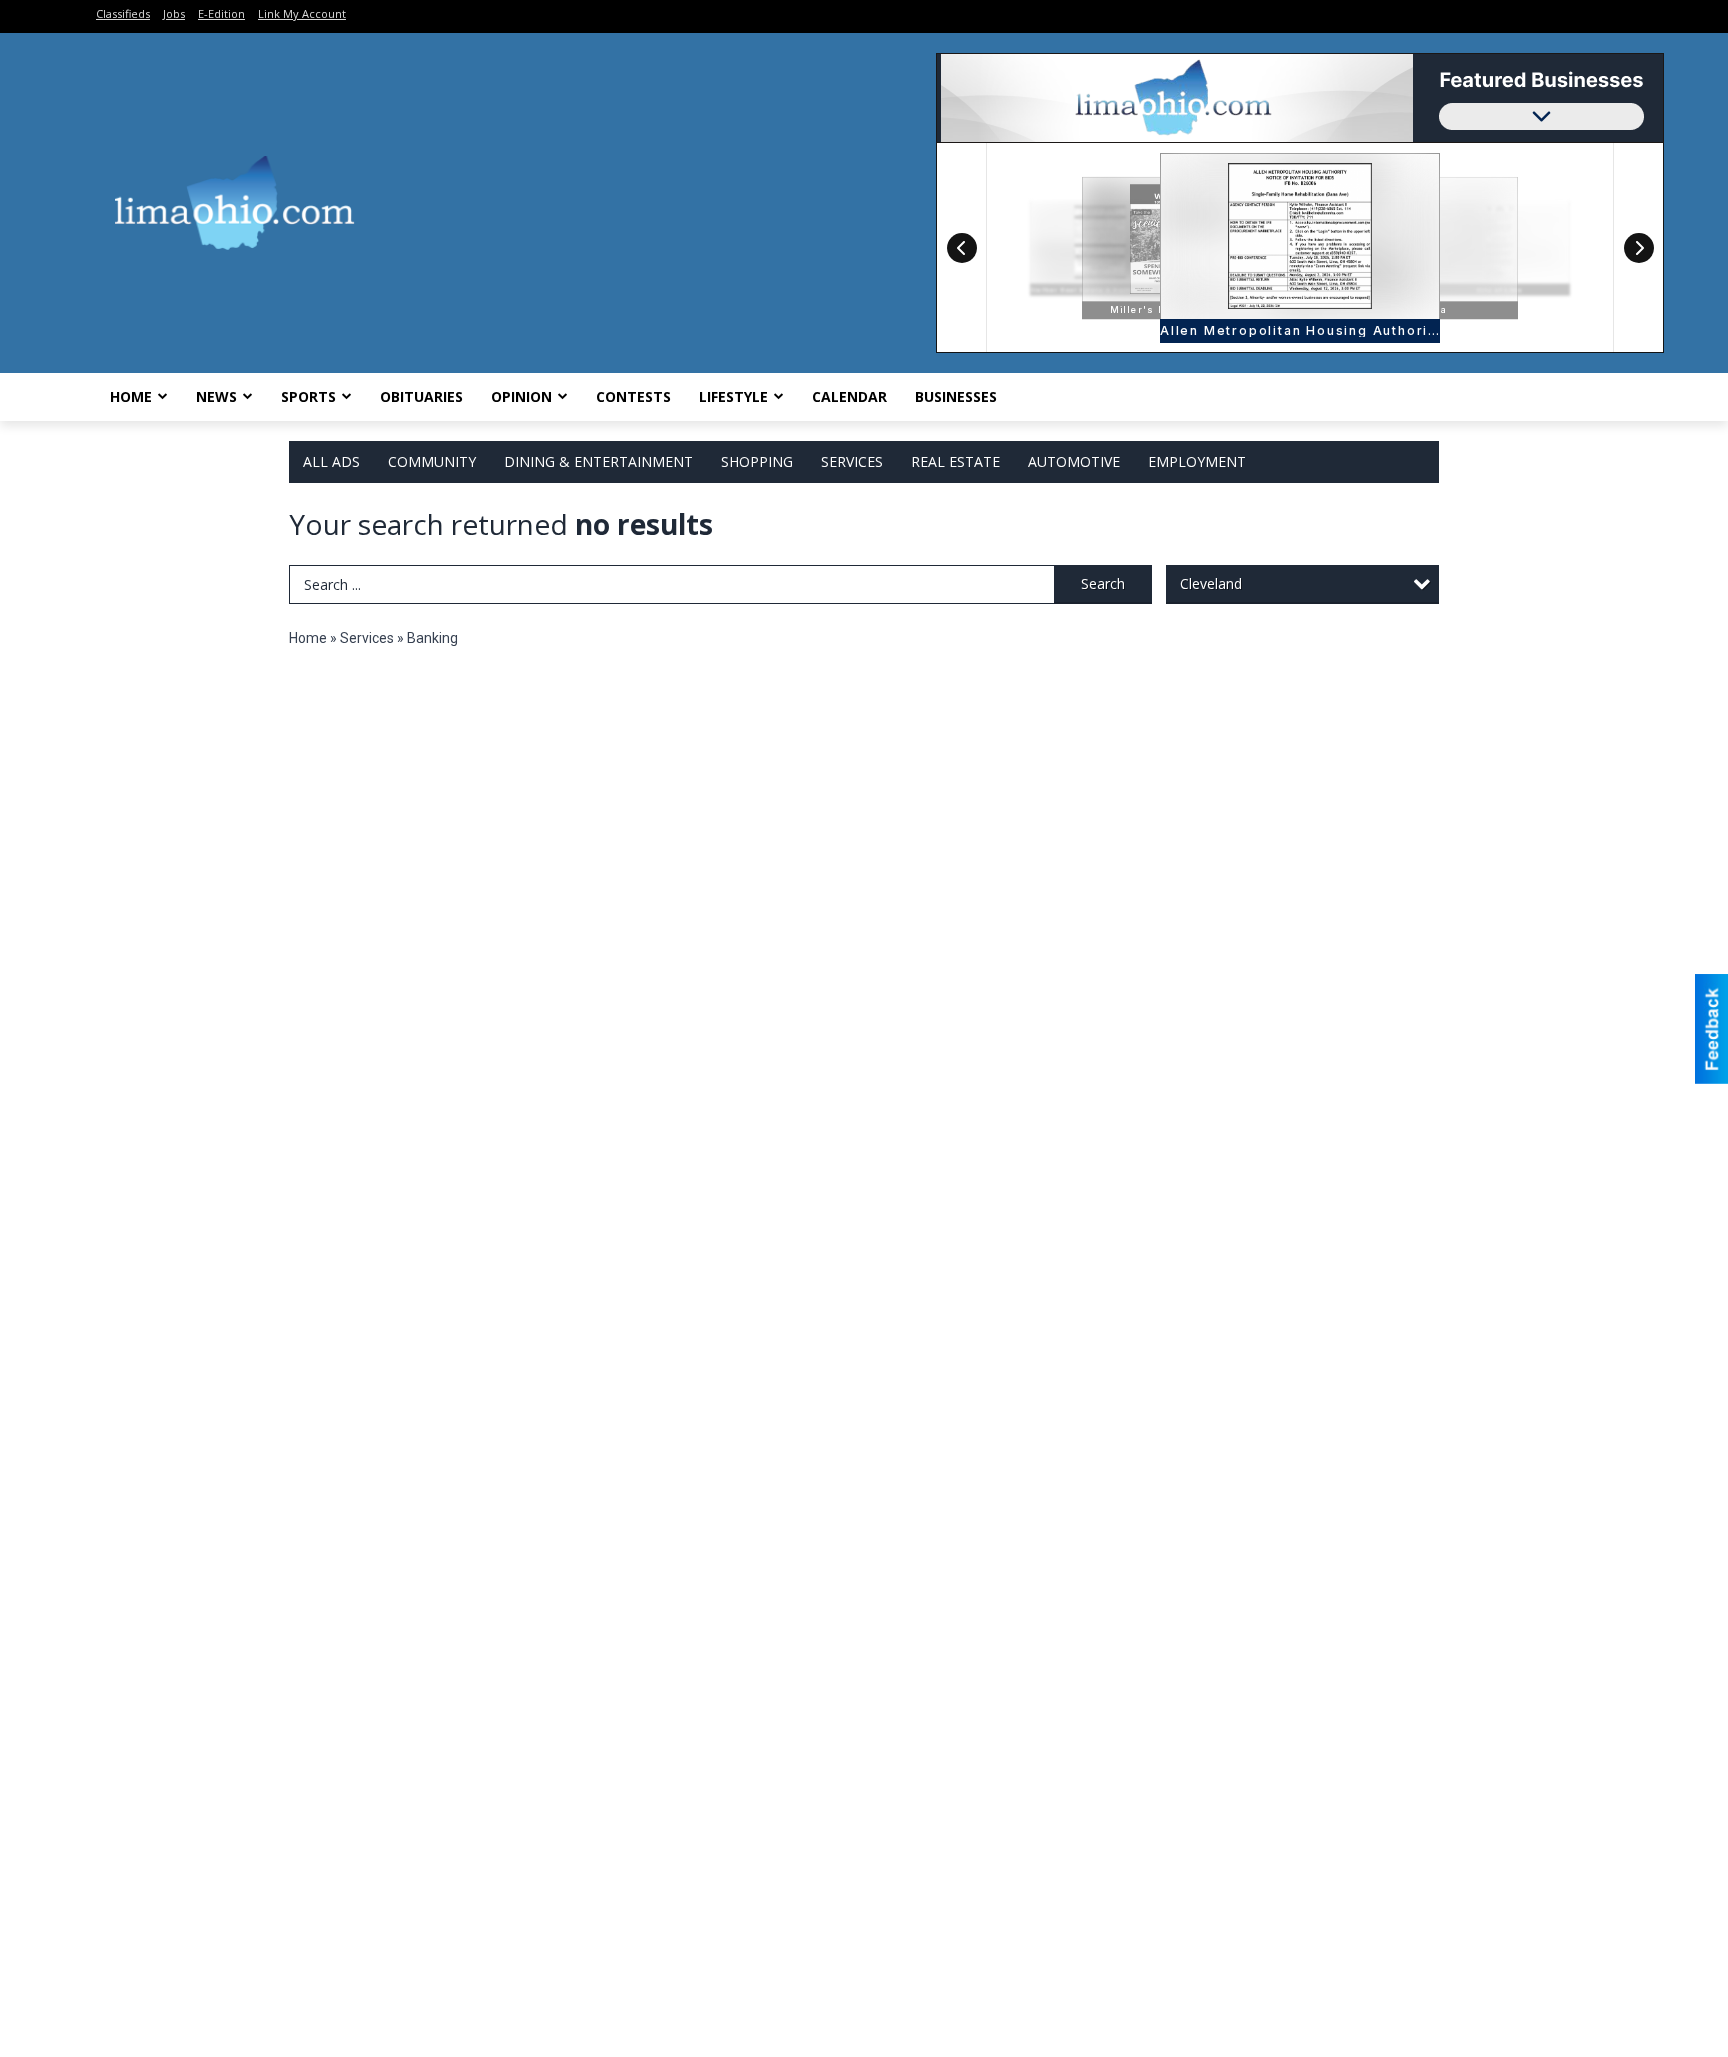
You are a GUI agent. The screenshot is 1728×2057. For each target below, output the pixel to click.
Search (1103, 583)
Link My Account (302, 13)
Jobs (174, 13)
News (216, 396)
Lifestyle (733, 396)
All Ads (331, 461)
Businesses (956, 396)
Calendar (849, 396)
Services (852, 461)
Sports (308, 396)
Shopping (757, 461)
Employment (1197, 461)
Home (131, 396)
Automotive (1074, 461)
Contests (633, 396)
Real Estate (955, 461)
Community (432, 461)
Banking (432, 638)
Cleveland (1211, 583)
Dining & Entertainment (598, 461)
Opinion (521, 396)
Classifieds (123, 13)
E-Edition (221, 13)
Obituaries (421, 396)
